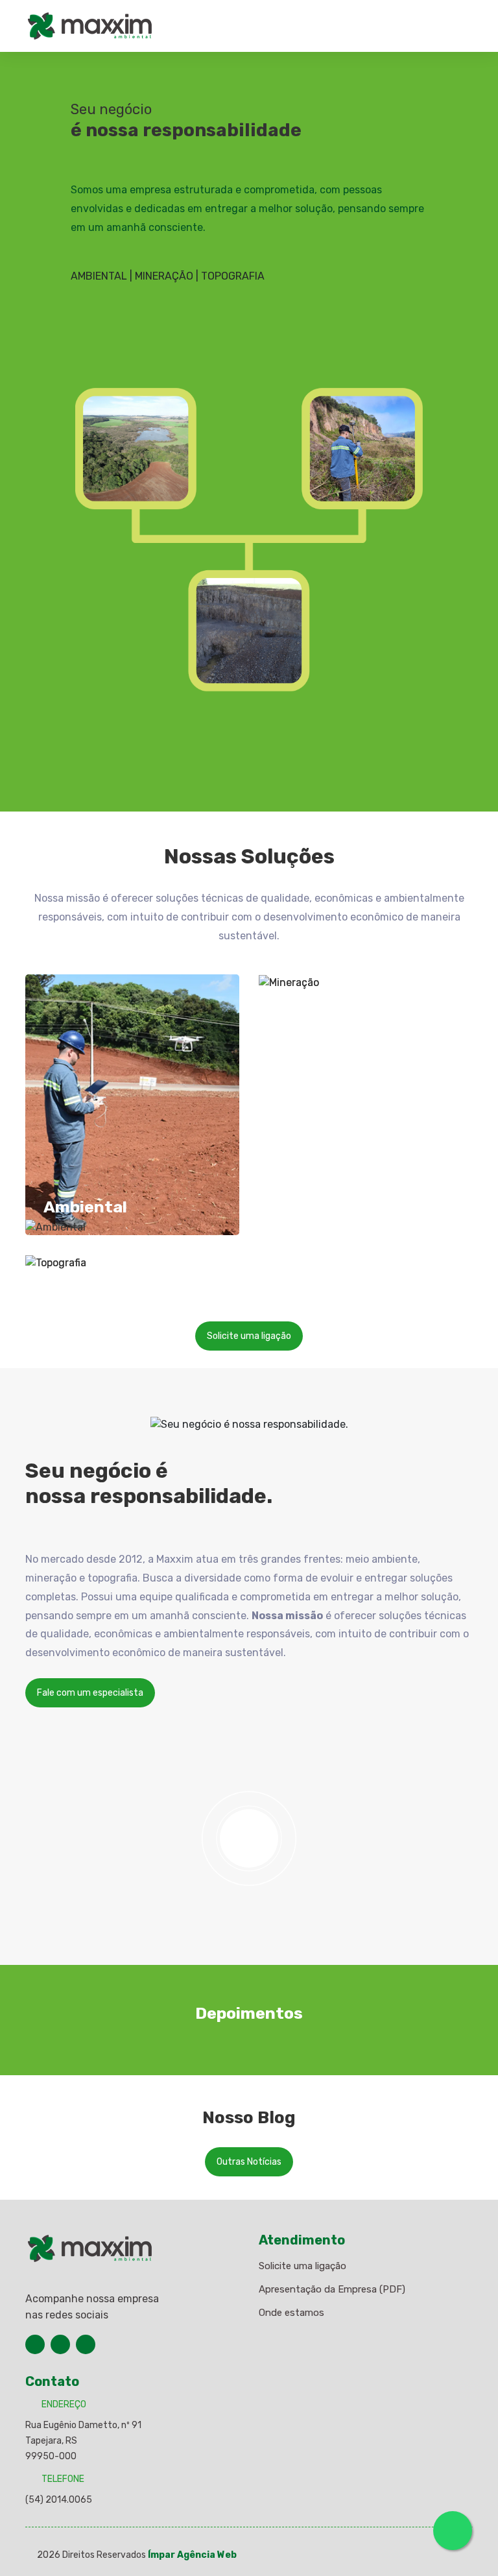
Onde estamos (291, 2313)
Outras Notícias (249, 2162)
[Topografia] (132, 1263)
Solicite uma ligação (249, 1336)
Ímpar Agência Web (192, 2555)
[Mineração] (366, 982)
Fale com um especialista (90, 1693)
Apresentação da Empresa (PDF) (332, 2289)
